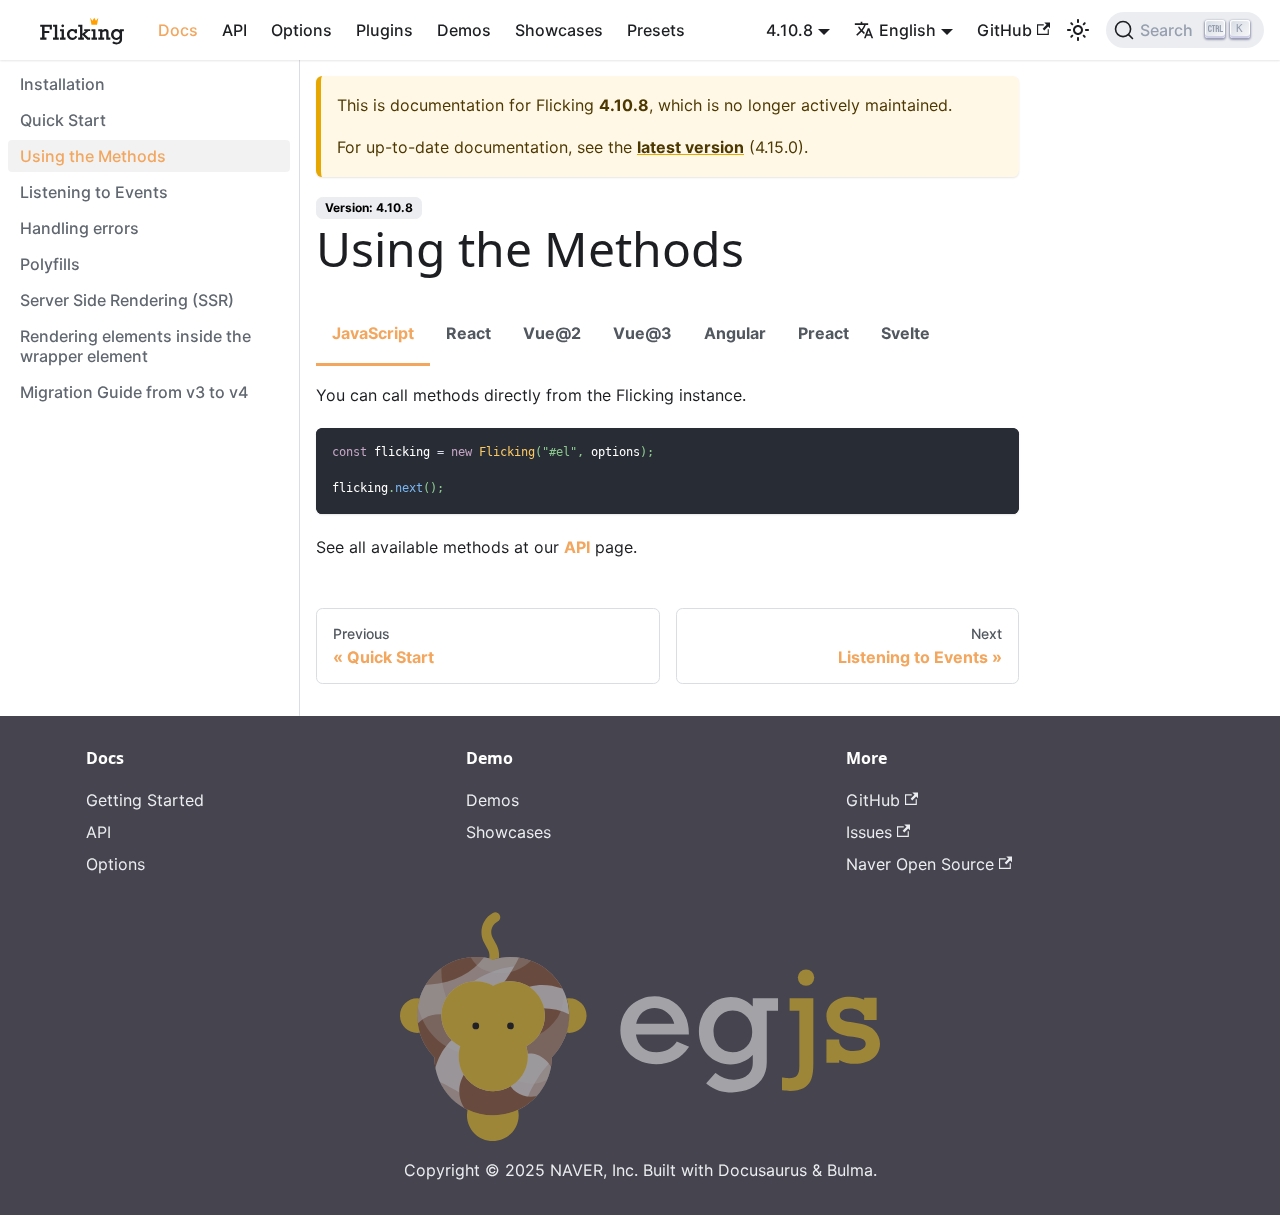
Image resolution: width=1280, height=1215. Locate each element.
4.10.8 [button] (789, 30)
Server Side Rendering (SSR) (127, 300)
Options (301, 30)
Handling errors (79, 228)
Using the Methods (93, 156)
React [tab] (468, 333)
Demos (464, 30)
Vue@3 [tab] (642, 333)
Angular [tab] (735, 333)
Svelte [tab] (905, 333)
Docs (178, 30)
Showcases (559, 30)
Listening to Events (94, 192)
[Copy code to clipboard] (994, 452)
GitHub (1004, 30)
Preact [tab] (823, 333)
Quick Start (63, 120)
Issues (869, 832)
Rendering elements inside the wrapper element (135, 346)
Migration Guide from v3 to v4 (134, 392)
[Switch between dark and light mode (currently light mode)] (1078, 30)
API (234, 30)
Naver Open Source (920, 864)
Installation (62, 84)
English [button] (907, 30)
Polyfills (50, 264)
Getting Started (145, 800)
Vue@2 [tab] (552, 333)
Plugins (384, 30)
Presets (656, 30)
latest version (690, 147)
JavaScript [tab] (373, 333)
